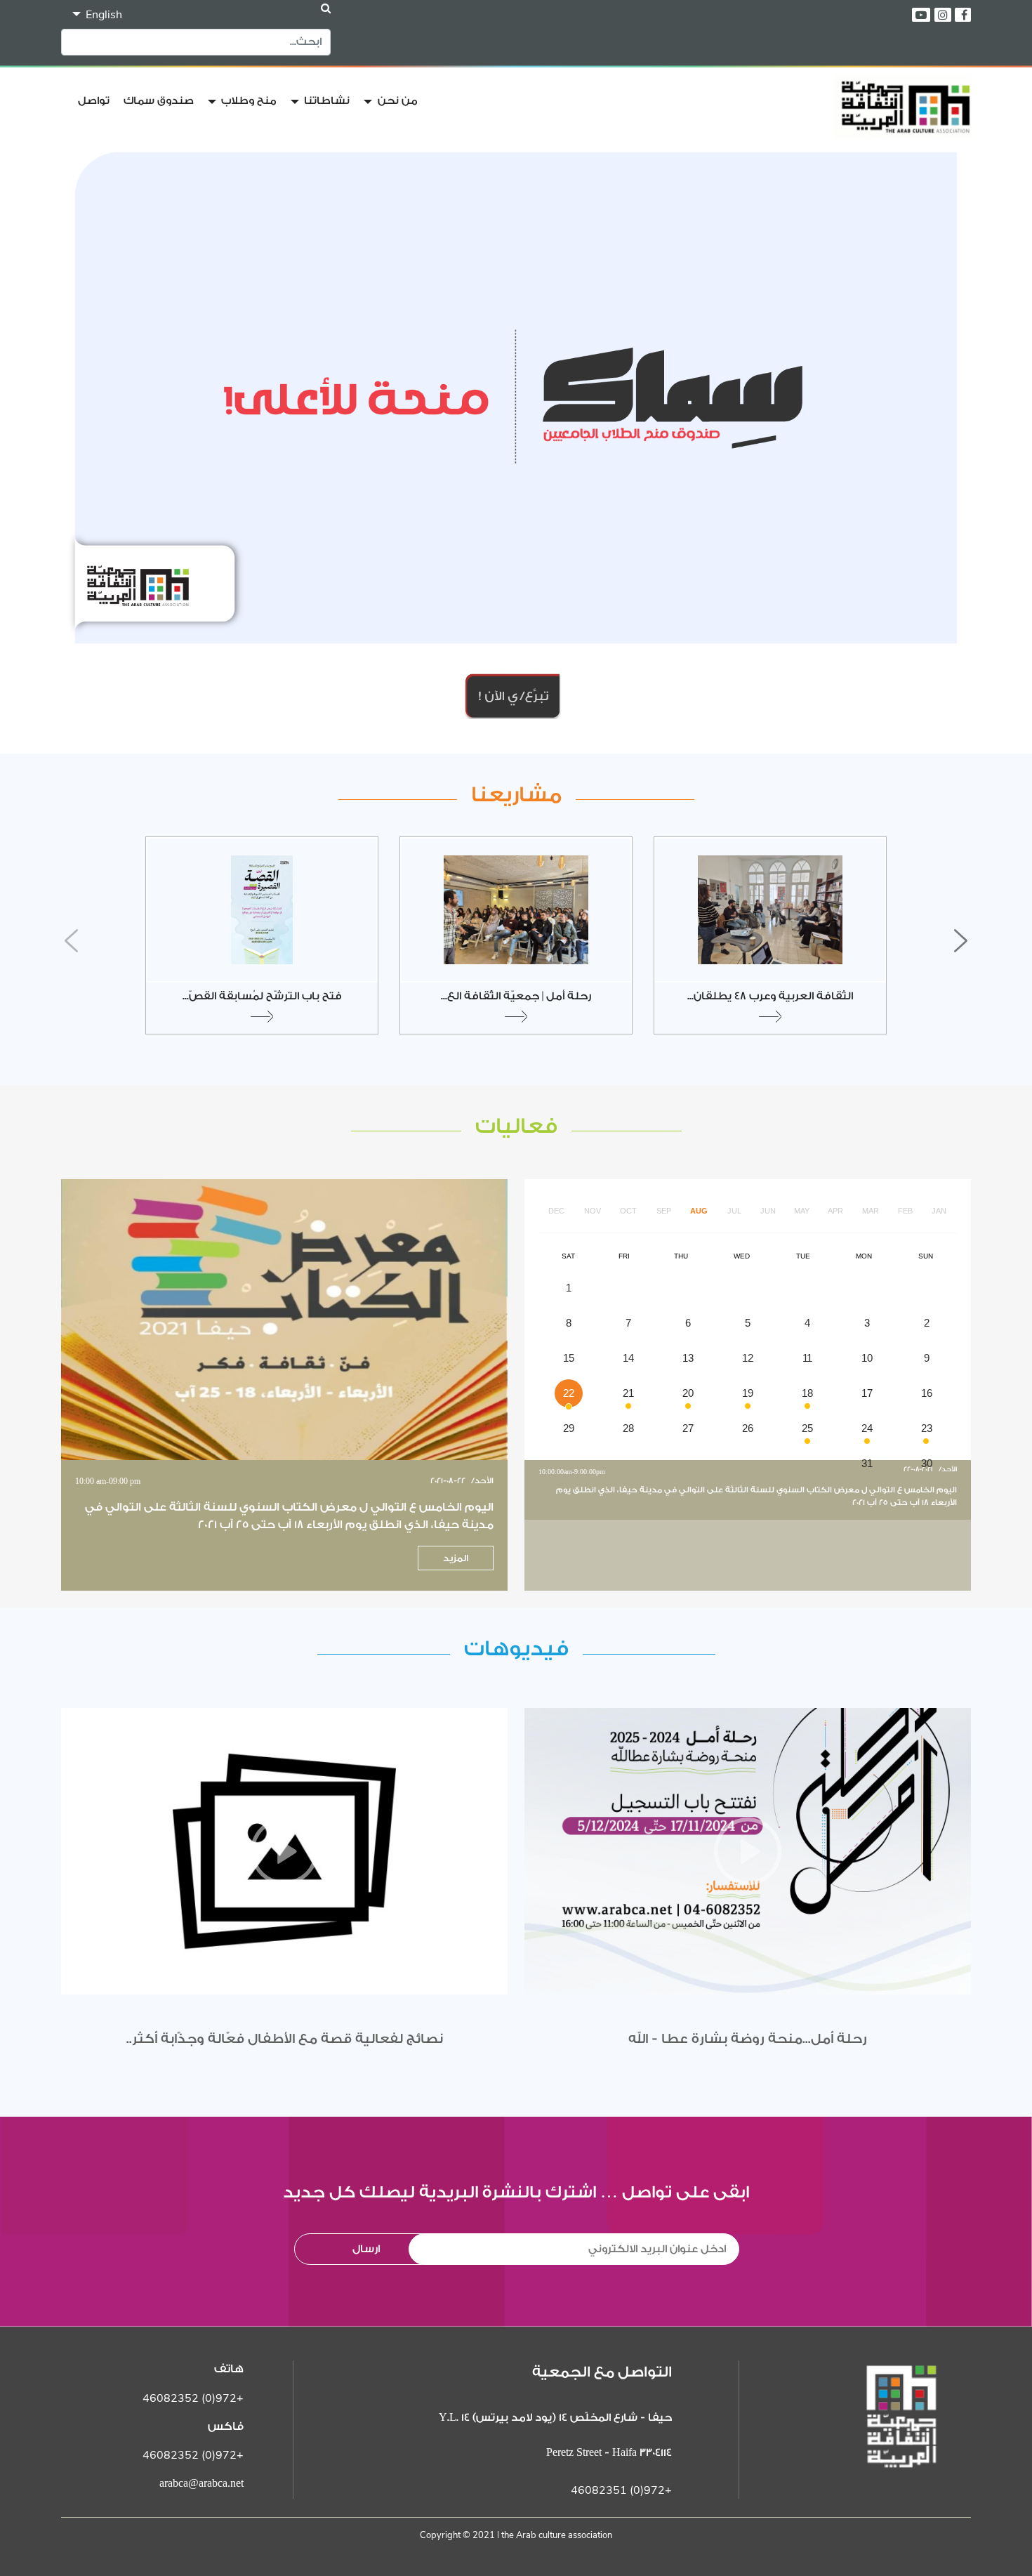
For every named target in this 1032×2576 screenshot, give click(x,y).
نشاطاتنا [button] (325, 101)
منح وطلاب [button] (247, 101)
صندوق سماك (159, 101)
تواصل (94, 101)
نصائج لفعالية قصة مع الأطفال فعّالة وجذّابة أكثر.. (285, 2039)
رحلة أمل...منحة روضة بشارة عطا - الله (748, 2039)
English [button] (102, 15)
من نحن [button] (396, 101)
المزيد (456, 1558)
